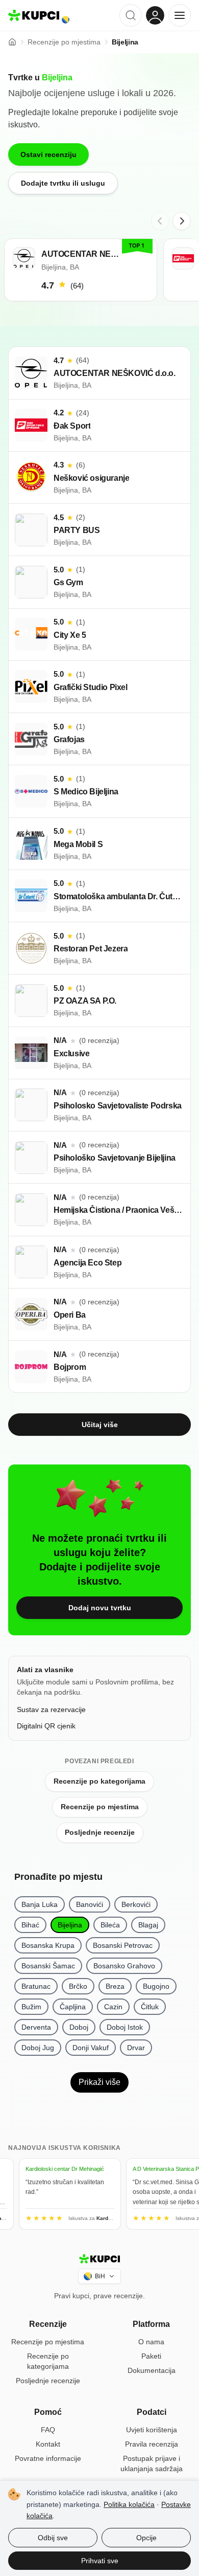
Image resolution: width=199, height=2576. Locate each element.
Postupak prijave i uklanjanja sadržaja (152, 2463)
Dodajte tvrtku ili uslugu (63, 183)
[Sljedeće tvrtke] (182, 221)
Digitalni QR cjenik (46, 1726)
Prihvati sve (100, 2561)
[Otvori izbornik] (180, 15)
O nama (151, 2342)
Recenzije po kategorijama (99, 1781)
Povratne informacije (48, 2458)
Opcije (146, 2538)
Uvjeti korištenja (152, 2430)
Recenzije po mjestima (100, 1807)
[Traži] (131, 15)
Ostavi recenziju (48, 154)
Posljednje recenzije (100, 1832)
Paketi (151, 2356)
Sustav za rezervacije (51, 1709)
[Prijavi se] (155, 15)
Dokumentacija (152, 2370)
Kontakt (48, 2444)
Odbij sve (53, 2538)
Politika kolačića (129, 2504)
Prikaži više (99, 2082)
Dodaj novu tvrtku (100, 1608)
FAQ (48, 2430)
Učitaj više (100, 1425)
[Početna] (12, 42)
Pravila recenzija (152, 2444)
